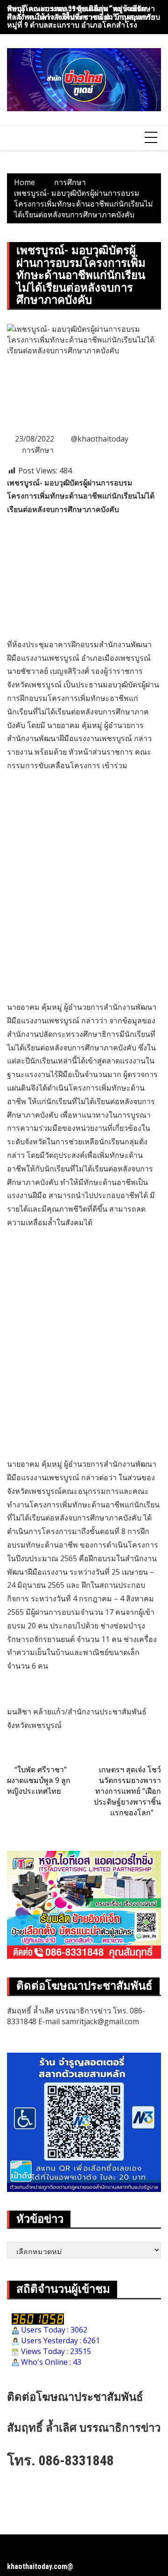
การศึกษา (38, 450)
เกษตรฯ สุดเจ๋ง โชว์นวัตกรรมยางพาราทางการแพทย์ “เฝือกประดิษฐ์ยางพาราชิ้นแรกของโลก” (127, 1791)
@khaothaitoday (100, 439)
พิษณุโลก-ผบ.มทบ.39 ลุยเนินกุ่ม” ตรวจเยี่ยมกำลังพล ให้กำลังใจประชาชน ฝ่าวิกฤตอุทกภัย (81, 13)
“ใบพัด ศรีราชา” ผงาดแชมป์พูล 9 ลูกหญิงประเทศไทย (39, 1780)
